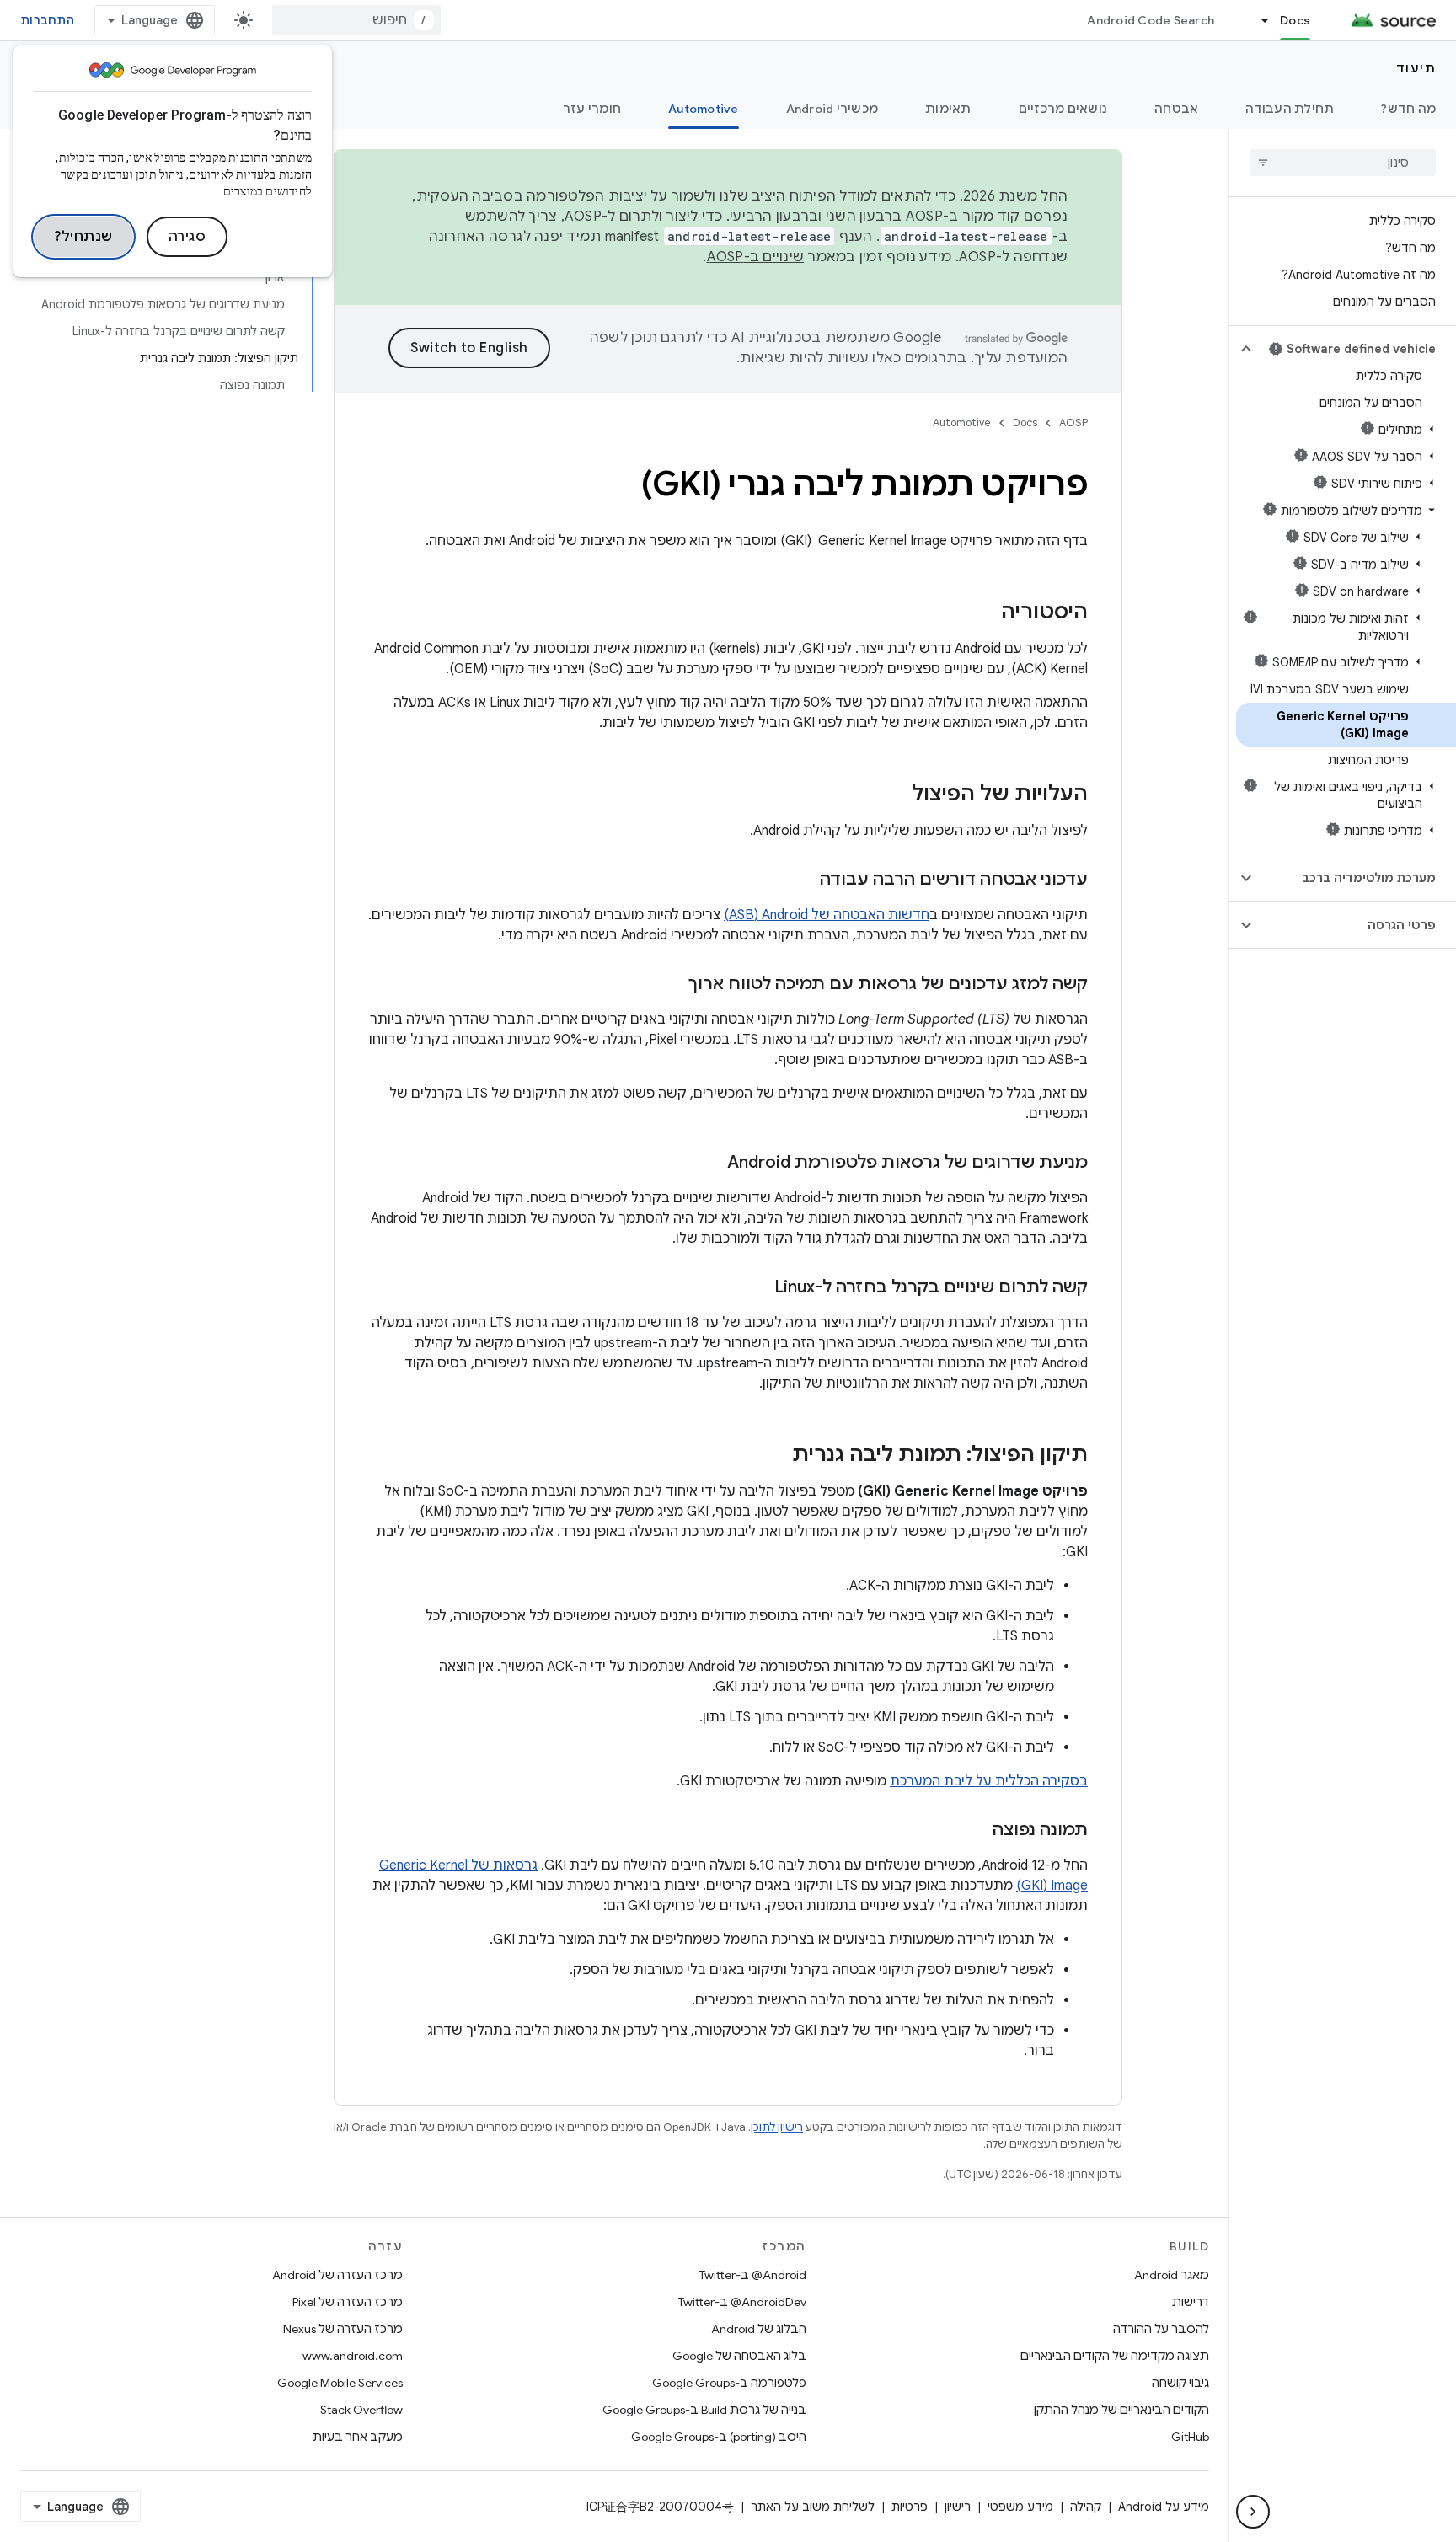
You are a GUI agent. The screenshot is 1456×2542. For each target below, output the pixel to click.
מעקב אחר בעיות (358, 2437)
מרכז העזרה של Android (337, 2275)
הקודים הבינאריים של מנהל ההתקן (1121, 2410)
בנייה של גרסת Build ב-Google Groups (704, 2410)
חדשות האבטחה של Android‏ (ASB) (827, 915)
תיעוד (1416, 68)
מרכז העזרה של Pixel (348, 2302)
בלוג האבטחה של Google (739, 2356)
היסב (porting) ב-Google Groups (719, 2437)
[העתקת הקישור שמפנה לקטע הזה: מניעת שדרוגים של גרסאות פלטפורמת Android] (710, 1164)
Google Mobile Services (340, 2383)
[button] (1356, 349)
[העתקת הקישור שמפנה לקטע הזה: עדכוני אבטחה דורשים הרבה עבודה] (803, 880)
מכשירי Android (832, 109)
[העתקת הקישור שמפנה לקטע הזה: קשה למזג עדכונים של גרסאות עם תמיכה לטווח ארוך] (672, 985)
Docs (1295, 20)
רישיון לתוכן (777, 2127)
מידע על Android (1164, 2507)
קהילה (1086, 2507)
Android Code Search (1151, 20)
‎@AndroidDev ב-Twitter (742, 2302)
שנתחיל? (83, 237)
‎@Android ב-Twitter (753, 2275)
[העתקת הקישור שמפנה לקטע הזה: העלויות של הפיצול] (895, 795)
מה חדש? (1408, 109)
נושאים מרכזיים (1063, 109)
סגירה (187, 237)
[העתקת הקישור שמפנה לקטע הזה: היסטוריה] (984, 613)
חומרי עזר (592, 109)
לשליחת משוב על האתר (813, 2507)
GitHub (1190, 2437)
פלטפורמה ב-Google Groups (729, 2383)
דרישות (1191, 2302)
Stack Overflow (361, 2410)
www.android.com (353, 2356)
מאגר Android (1172, 2275)
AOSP (1073, 423)
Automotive (704, 109)
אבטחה (1176, 109)
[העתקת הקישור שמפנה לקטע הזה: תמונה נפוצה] (976, 1831)
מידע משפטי (1020, 2507)
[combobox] (356, 20)
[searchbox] (1343, 163)
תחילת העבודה (1290, 109)
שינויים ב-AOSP (756, 257)
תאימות (948, 109)
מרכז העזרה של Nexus (343, 2329)
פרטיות (910, 2507)
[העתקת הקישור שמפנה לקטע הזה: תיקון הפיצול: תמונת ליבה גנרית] (775, 1456)
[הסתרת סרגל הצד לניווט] (1253, 2512)
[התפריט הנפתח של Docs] (1257, 20)
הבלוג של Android (759, 2329)
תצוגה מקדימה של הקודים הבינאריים (1115, 2356)
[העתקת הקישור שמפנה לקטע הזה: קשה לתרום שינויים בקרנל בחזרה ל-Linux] (757, 1288)
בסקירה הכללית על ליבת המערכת (989, 1781)
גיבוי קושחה (1180, 2383)
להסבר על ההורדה (1161, 2329)
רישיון (958, 2507)
